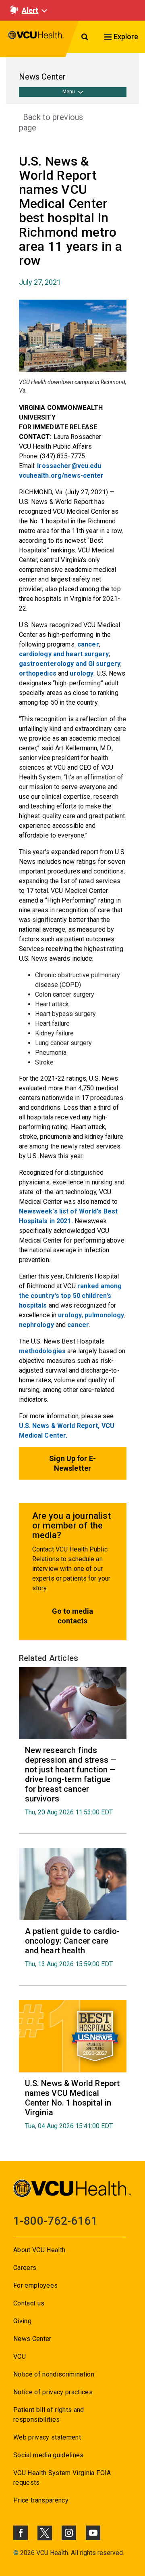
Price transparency (41, 2500)
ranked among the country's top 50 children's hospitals (70, 1296)
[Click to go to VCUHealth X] (45, 2533)
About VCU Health (39, 2250)
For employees (35, 2285)
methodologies (42, 1351)
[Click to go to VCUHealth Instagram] (69, 2533)
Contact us (29, 2303)
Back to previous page (51, 122)
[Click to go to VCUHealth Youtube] (93, 2533)
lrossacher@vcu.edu (69, 466)
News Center (32, 2339)
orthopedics (38, 673)
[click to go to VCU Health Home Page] (36, 39)
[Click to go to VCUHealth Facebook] (21, 2533)
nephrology (36, 1325)
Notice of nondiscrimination (54, 2374)
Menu (69, 92)
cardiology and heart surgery (64, 654)
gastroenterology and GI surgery (70, 664)
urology (82, 673)
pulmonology (104, 1315)
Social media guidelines (49, 2455)
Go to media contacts (72, 1616)
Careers (25, 2268)
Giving (22, 2321)
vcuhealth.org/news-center (61, 476)
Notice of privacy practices (53, 2392)
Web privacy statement (47, 2437)
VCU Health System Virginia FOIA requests (62, 2478)
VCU (20, 2357)
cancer (88, 644)
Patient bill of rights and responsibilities (49, 2415)
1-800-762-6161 (55, 2221)
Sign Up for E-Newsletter (72, 1463)
